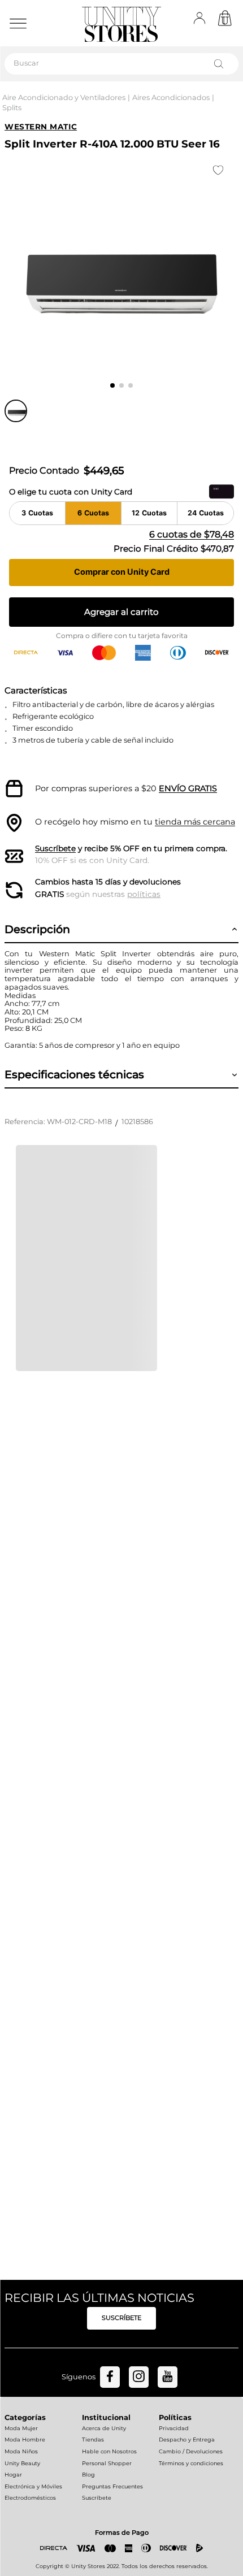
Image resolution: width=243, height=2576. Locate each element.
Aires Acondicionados (171, 97)
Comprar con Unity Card (122, 572)
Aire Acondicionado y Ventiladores (64, 97)
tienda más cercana (195, 822)
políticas (144, 894)
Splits (12, 108)
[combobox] (121, 64)
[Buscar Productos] (221, 64)
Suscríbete (55, 848)
